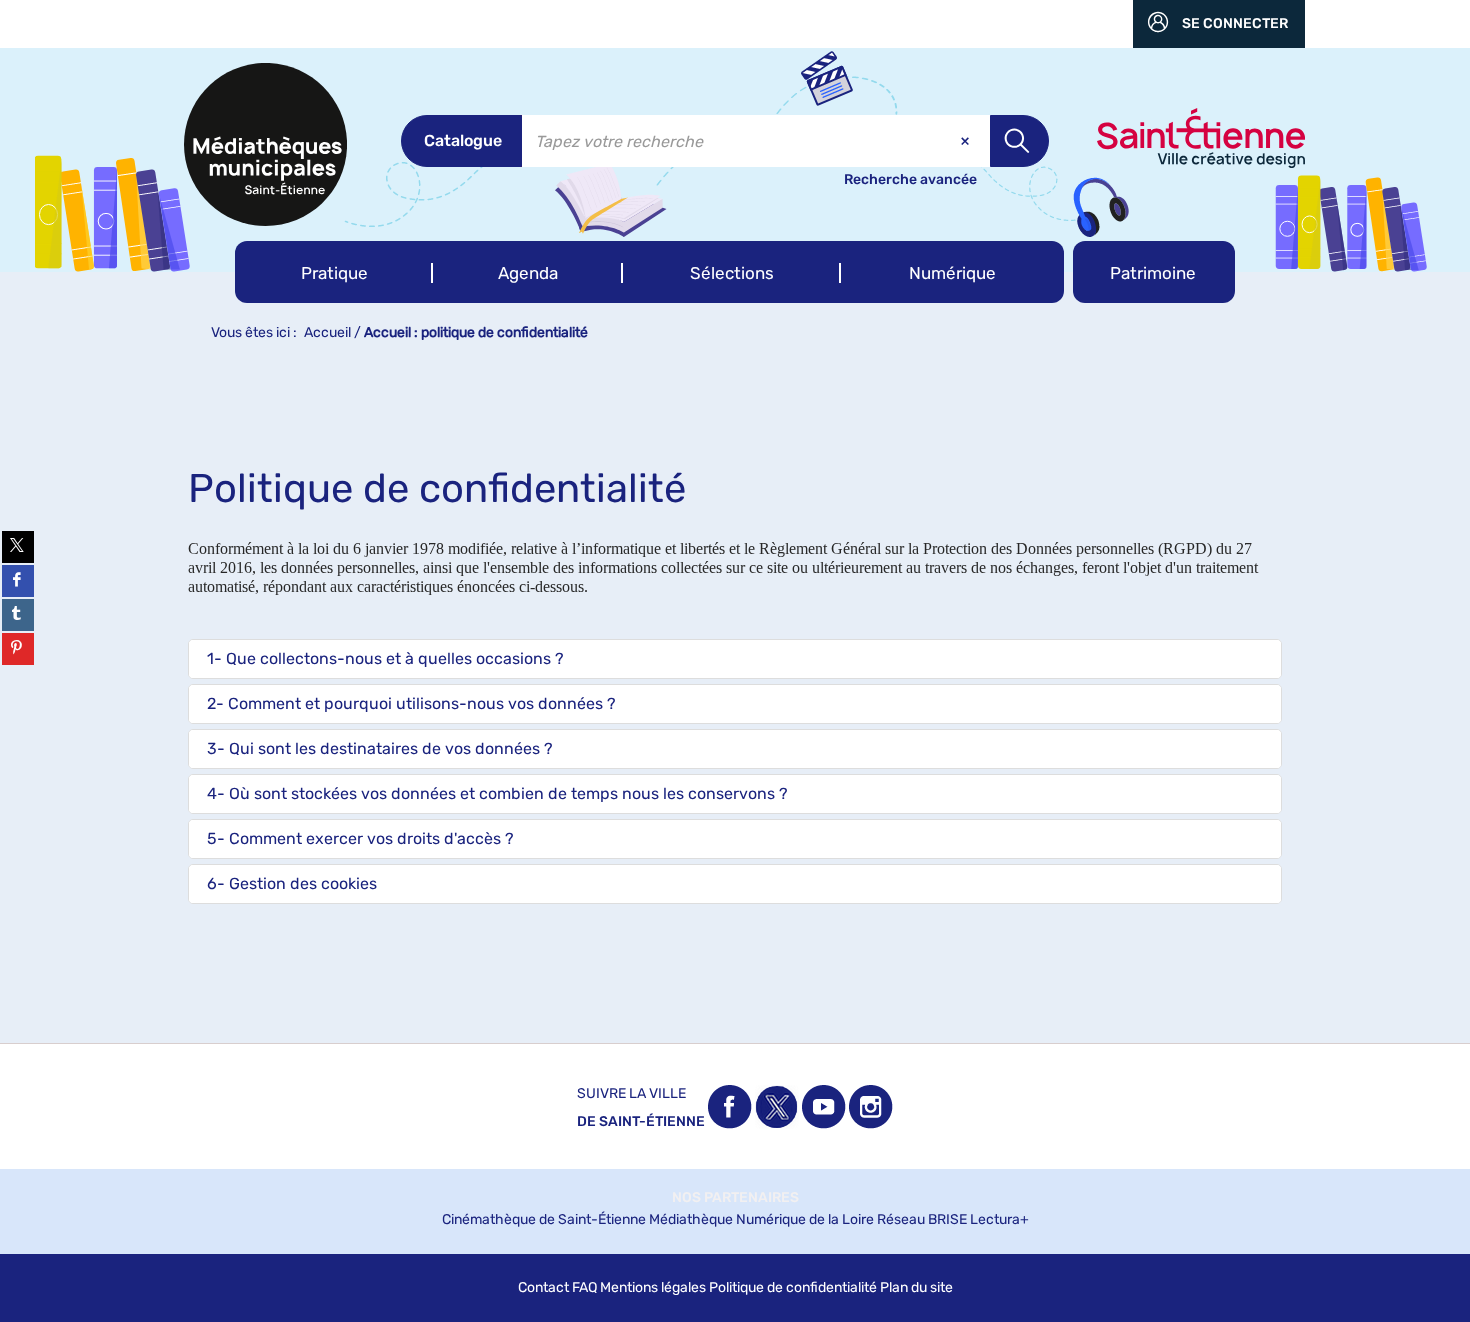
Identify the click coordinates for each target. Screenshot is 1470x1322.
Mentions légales (653, 1287)
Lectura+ (999, 1219)
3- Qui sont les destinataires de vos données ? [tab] (380, 748)
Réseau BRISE (922, 1219)
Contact (543, 1287)
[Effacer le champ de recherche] (967, 141)
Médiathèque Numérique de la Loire (761, 1219)
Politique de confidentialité (793, 1287)
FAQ (584, 1287)
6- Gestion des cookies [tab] (292, 883)
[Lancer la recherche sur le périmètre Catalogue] (1019, 141)
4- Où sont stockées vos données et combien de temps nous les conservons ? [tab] (497, 793)
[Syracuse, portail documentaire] (265, 144)
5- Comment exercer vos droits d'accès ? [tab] (360, 838)
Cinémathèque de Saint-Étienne (544, 1219)
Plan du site (916, 1287)
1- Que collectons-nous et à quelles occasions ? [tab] (385, 658)
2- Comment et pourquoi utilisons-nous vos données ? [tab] (411, 703)
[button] (334, 272)
